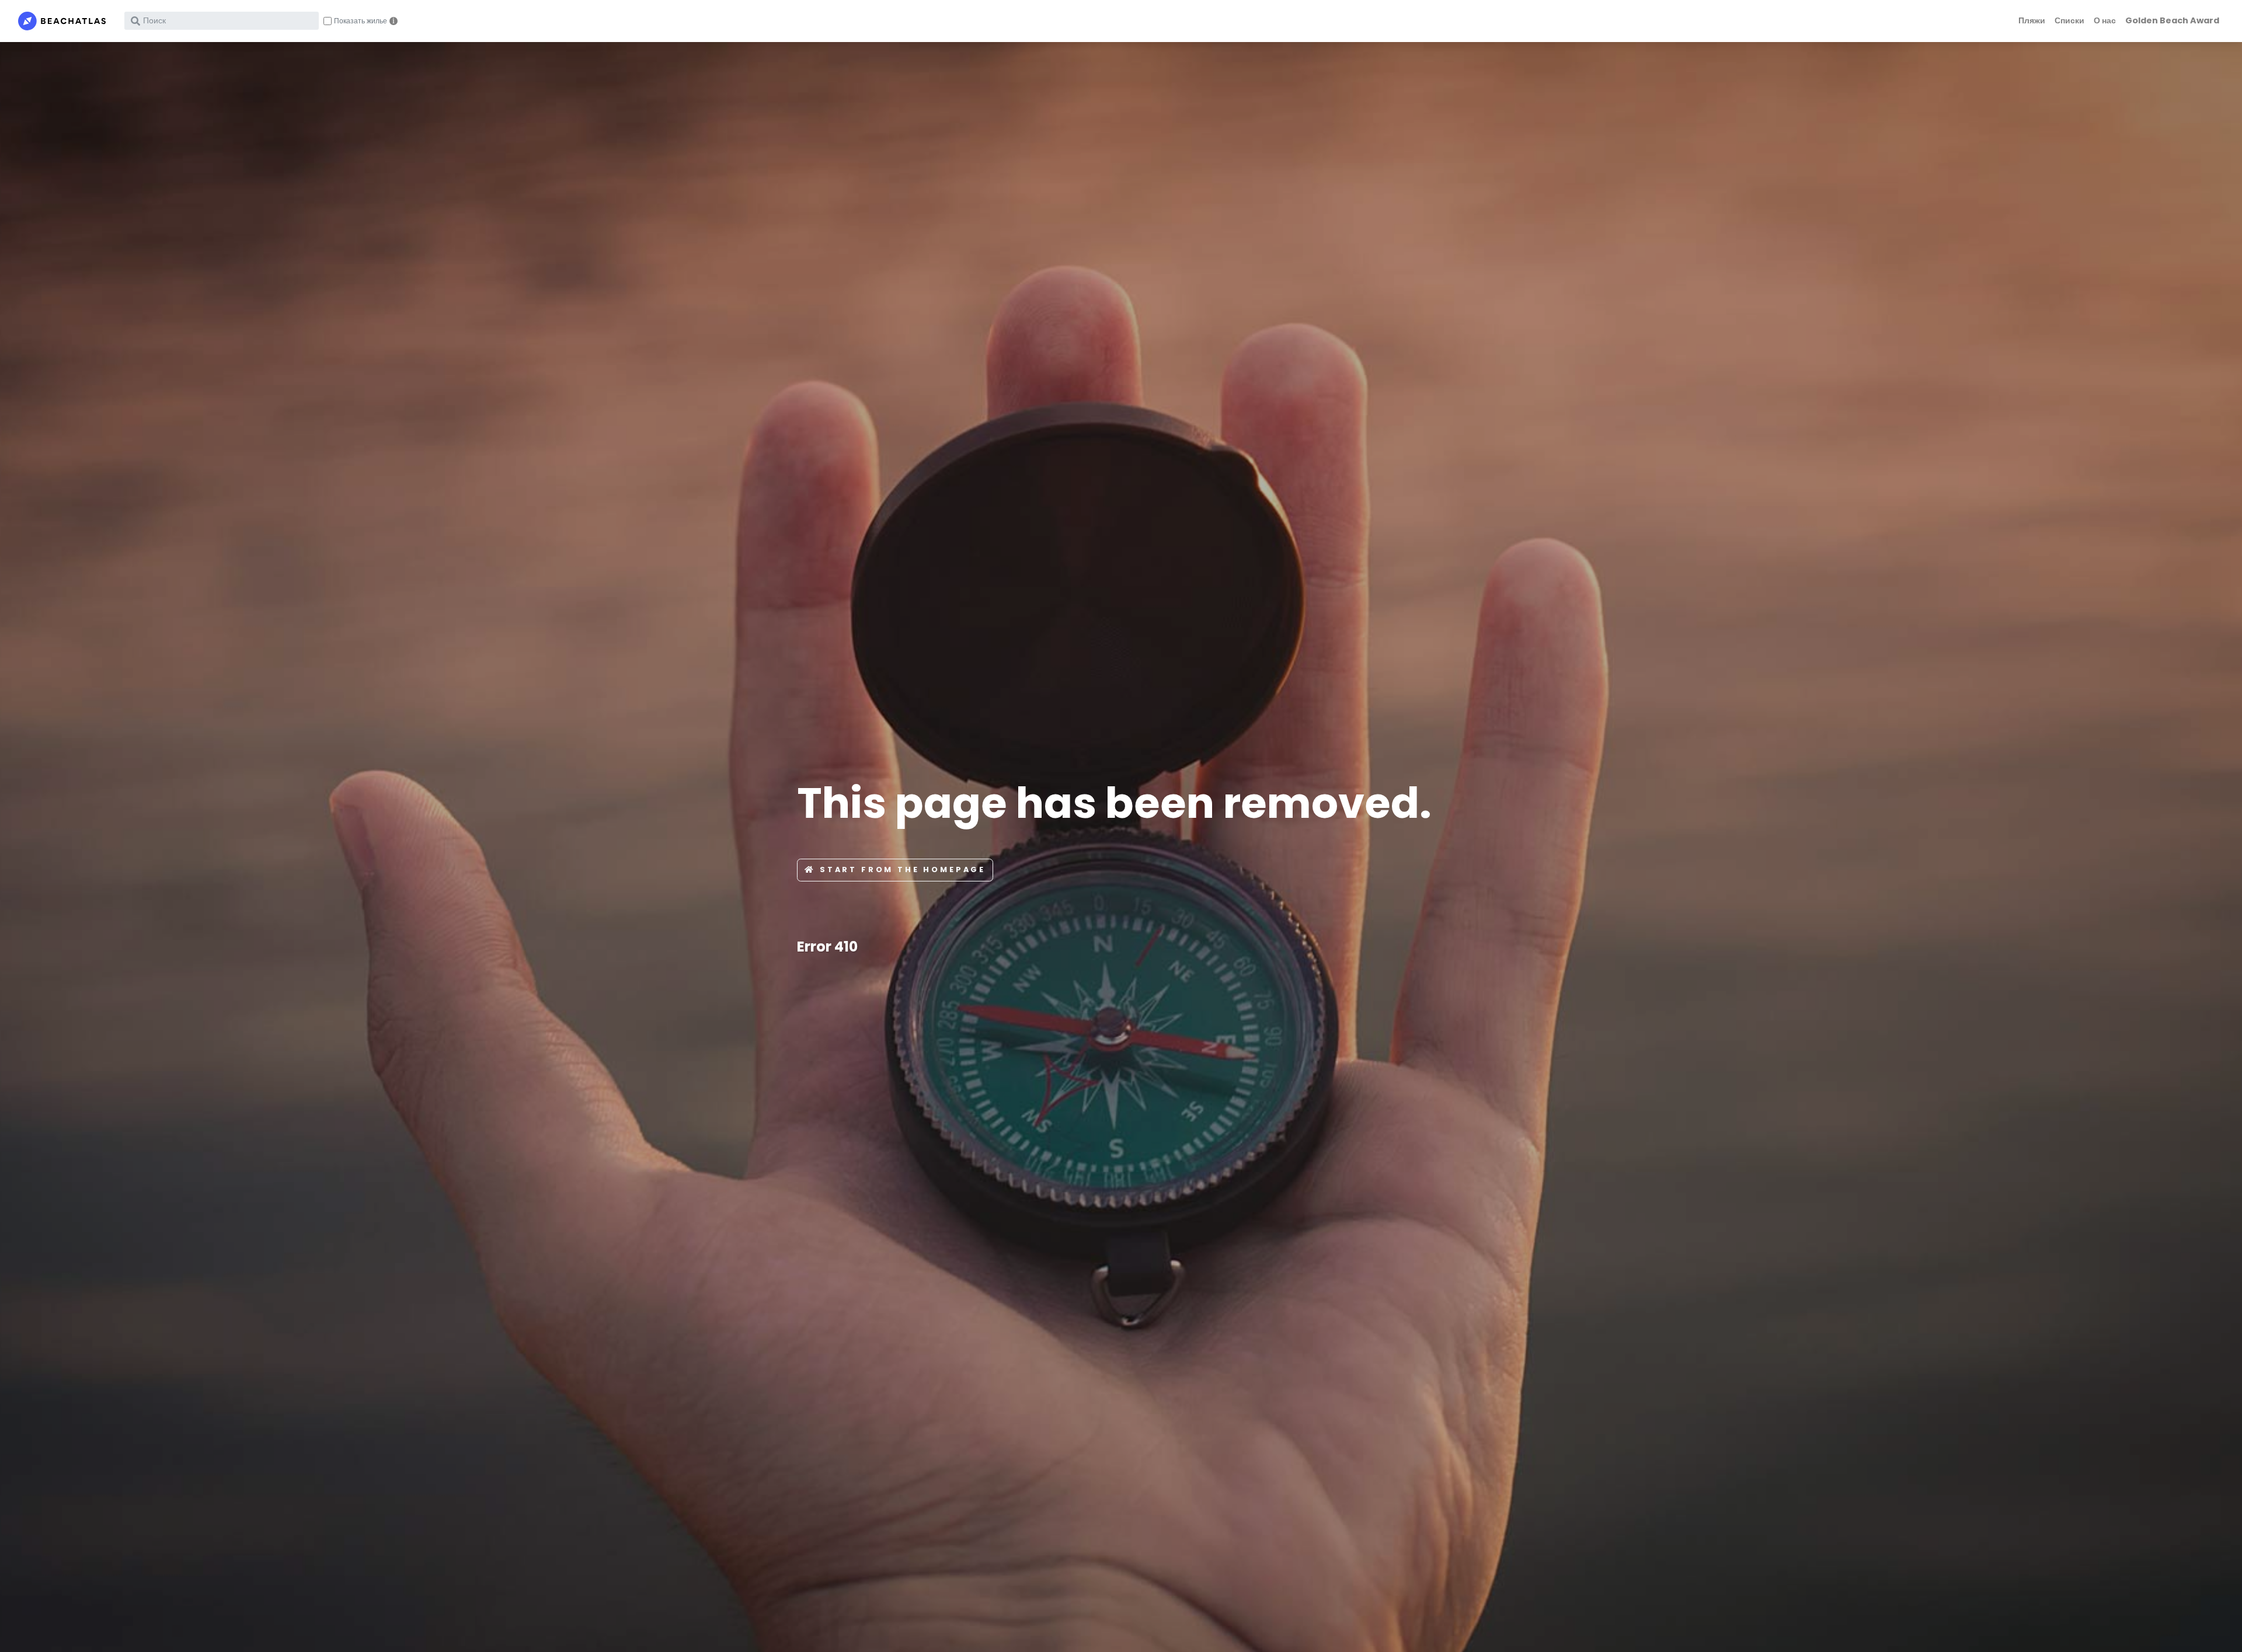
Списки (2069, 20)
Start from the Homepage (903, 869)
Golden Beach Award (2172, 20)
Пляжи (2032, 20)
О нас (2105, 20)
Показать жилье (361, 21)
